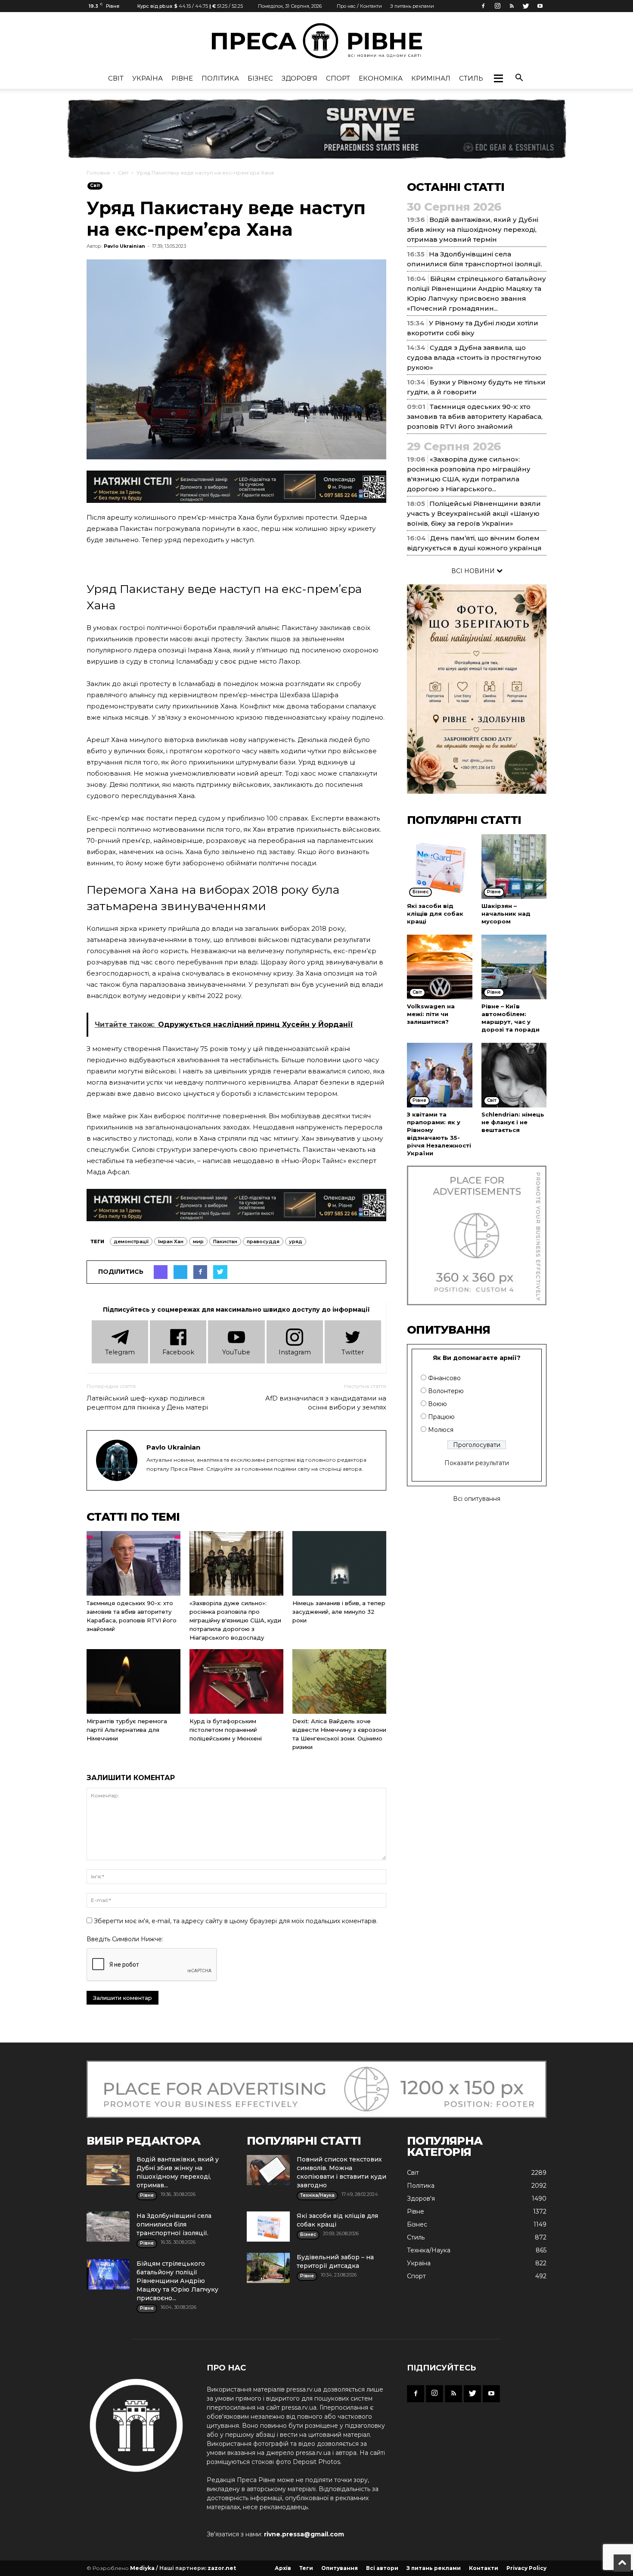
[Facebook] (483, 6)
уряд (296, 1241)
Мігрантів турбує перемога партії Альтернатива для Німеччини (127, 1730)
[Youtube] (540, 6)
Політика (220, 78)
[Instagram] (497, 6)
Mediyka (142, 2568)
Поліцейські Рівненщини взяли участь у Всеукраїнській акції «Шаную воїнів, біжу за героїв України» (474, 513)
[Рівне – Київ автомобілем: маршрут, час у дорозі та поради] (514, 967)
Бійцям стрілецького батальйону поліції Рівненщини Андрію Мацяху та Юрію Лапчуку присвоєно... (177, 2281)
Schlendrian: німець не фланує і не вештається (513, 1122)
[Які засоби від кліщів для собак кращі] (440, 867)
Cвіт (116, 78)
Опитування (340, 2568)
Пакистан (225, 1241)
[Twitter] (526, 6)
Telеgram (120, 1352)
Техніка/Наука (429, 2250)
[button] (498, 78)
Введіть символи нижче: (125, 1939)
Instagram (295, 1352)
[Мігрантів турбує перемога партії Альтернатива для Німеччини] (133, 1681)
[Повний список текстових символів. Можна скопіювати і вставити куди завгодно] (268, 2170)
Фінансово (444, 1378)
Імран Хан (171, 1241)
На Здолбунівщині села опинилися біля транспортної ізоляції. (174, 2224)
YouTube (236, 1352)
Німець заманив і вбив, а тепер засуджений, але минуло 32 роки (339, 1612)
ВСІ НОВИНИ (474, 571)
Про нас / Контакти (359, 6)
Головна (98, 173)
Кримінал (431, 78)
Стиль (471, 78)
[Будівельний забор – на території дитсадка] (268, 2268)
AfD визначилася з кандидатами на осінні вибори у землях (326, 1403)
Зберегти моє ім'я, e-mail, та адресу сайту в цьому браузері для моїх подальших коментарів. (236, 1921)
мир (198, 1241)
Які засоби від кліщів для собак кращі (435, 914)
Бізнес (260, 78)
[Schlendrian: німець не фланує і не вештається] (514, 1075)
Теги (306, 2568)
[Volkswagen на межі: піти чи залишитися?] (440, 967)
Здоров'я (299, 78)
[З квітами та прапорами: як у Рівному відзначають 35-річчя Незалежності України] (440, 1075)
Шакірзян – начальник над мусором (506, 914)
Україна (147, 78)
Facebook (178, 1352)
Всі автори (382, 2568)
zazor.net (222, 2568)
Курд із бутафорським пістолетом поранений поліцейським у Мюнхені (226, 1730)
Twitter (353, 1352)
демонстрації (131, 1241)
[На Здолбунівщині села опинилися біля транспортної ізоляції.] (108, 2227)
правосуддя (263, 1241)
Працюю (441, 1417)
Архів (283, 2568)
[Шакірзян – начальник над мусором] (514, 867)
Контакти (484, 2568)
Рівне (182, 78)
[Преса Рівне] (316, 41)
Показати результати (477, 1463)
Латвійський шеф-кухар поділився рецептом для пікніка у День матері (147, 1403)
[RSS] (512, 6)
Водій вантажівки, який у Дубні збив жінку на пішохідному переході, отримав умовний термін (473, 229)
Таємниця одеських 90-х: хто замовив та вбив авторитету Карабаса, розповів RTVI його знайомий (475, 416)
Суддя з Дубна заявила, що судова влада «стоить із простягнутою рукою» (474, 357)
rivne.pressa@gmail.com (304, 2534)
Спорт (338, 78)
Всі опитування (477, 1499)
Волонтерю (446, 1391)
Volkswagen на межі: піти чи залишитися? (431, 1014)
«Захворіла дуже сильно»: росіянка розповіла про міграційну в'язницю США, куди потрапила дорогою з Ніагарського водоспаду (235, 1620)
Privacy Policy (526, 2568)
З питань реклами (412, 6)
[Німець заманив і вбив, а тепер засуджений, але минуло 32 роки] (339, 1563)
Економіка (381, 78)
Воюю (438, 1404)
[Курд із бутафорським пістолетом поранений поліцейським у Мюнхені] (236, 1681)
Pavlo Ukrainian (124, 246)
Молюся (441, 1430)
